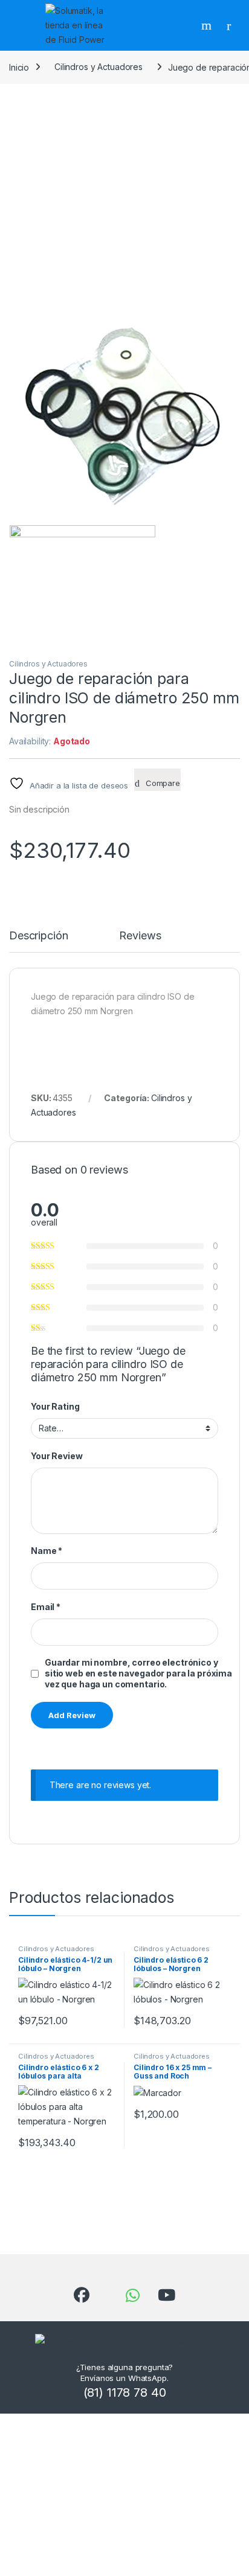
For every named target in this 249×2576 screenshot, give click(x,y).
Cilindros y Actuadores (99, 67)
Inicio (19, 67)
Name (47, 1551)
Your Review (57, 1456)
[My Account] (233, 25)
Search (208, 25)
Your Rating (55, 1406)
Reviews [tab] (140, 936)
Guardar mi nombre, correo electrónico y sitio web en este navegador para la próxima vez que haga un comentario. (138, 1673)
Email (46, 1607)
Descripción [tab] (38, 936)
